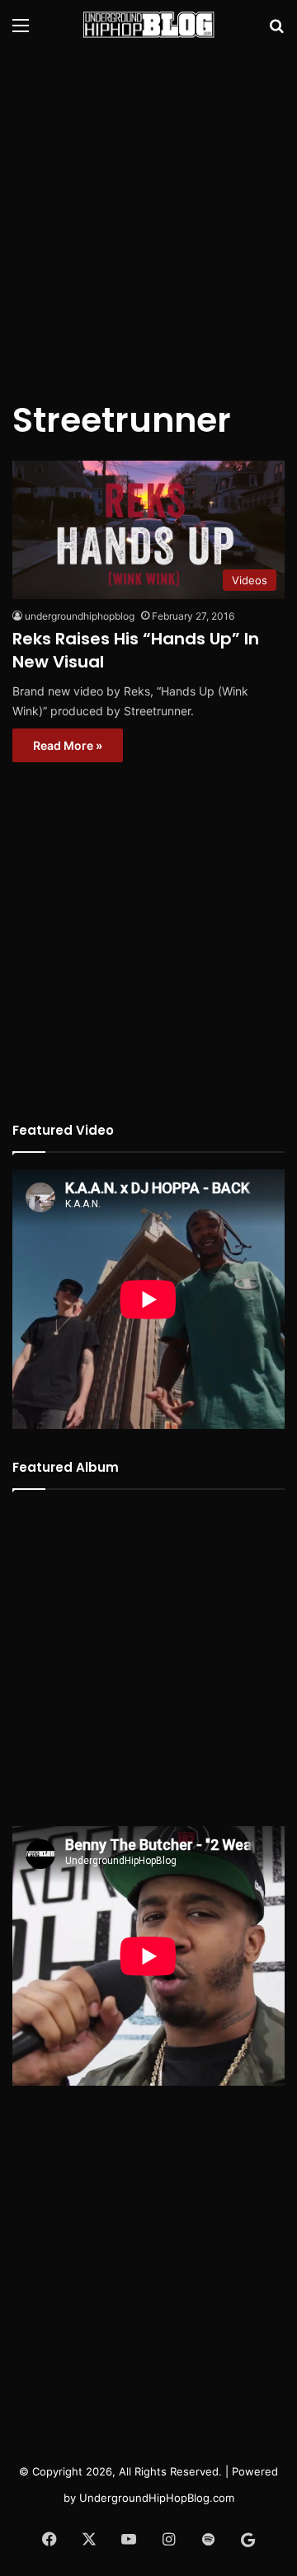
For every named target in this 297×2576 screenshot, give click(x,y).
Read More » (68, 745)
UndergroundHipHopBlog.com (157, 2498)
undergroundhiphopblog (80, 616)
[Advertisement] (148, 214)
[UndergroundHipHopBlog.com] (148, 25)
